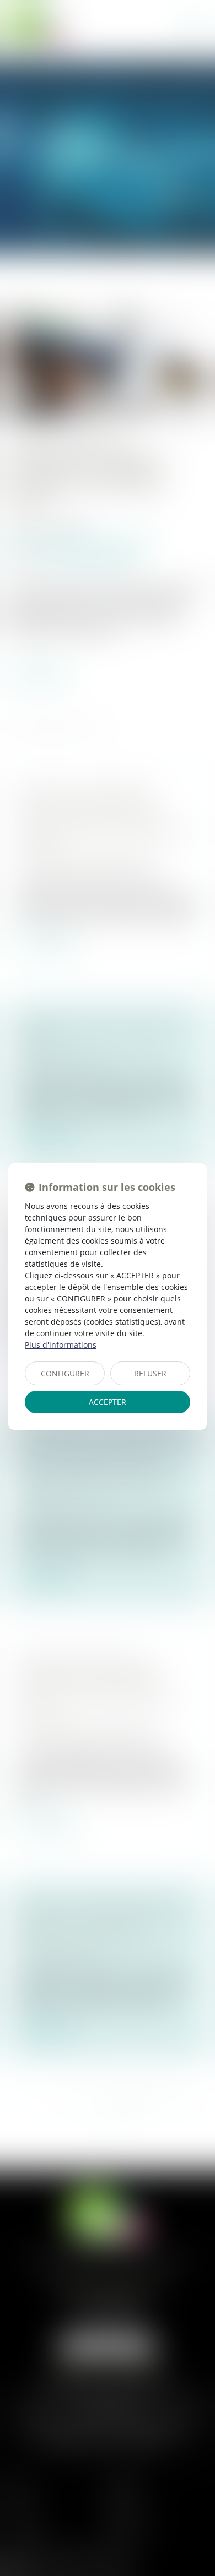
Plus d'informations (61, 1345)
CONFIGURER (65, 1373)
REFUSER (150, 1373)
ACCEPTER (108, 1402)
